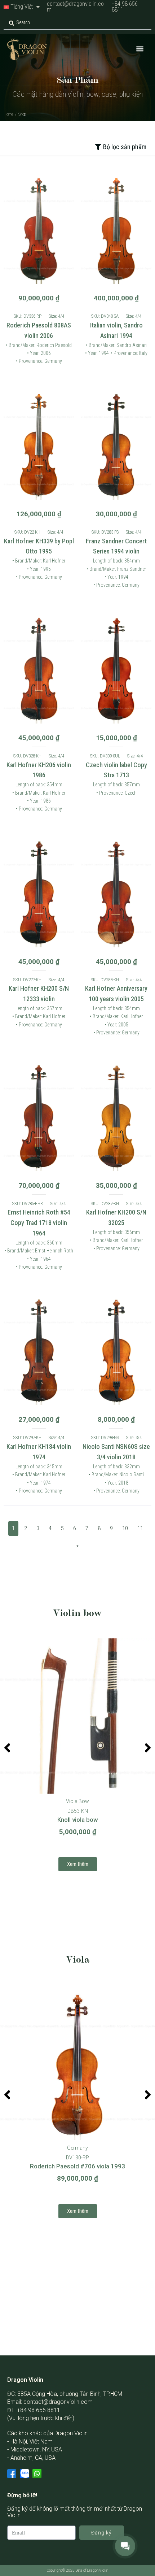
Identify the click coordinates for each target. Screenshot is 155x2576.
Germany (77, 2148)
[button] (140, 49)
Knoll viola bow (78, 1820)
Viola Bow (77, 1801)
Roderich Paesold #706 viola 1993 (77, 2166)
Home (8, 114)
